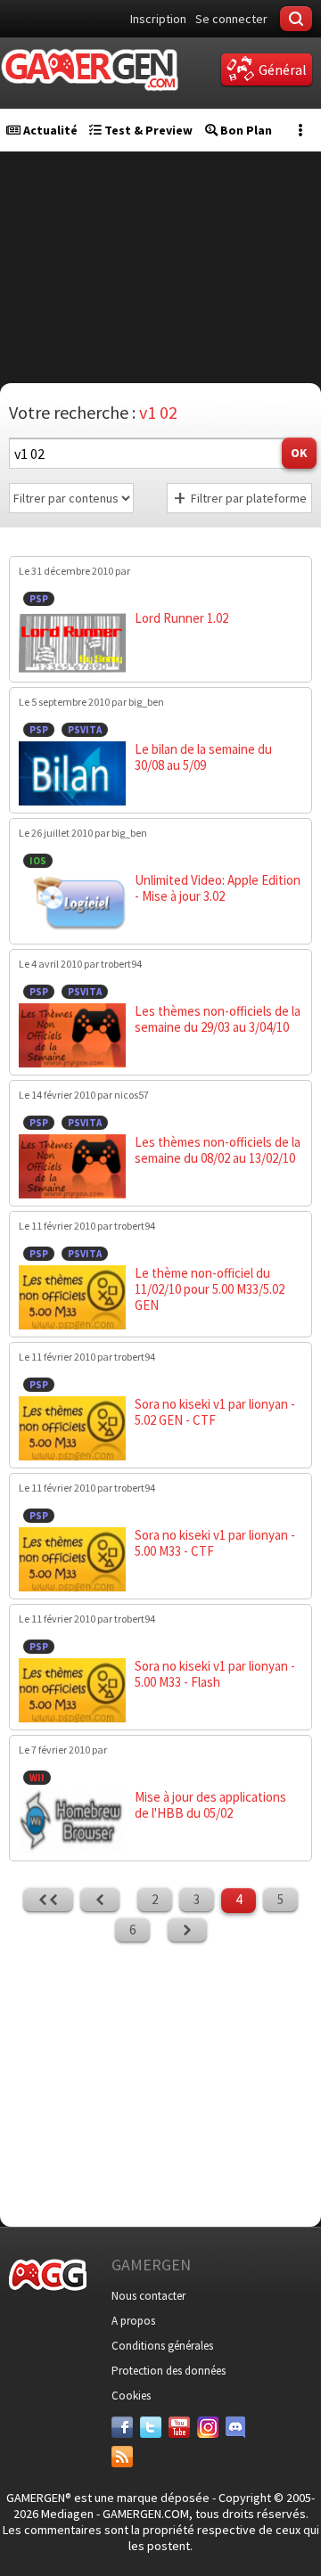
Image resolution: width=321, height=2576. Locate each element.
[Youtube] (179, 2427)
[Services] (122, 2457)
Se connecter (231, 19)
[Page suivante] (187, 1930)
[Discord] (236, 2427)
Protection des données (169, 2371)
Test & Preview (147, 130)
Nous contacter (148, 2296)
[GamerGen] (89, 70)
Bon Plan (245, 130)
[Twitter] (151, 2427)
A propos (133, 2321)
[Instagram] (208, 2427)
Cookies (131, 2396)
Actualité (49, 130)
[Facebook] (122, 2427)
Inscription (158, 19)
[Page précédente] (100, 1900)
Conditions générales (162, 2346)
